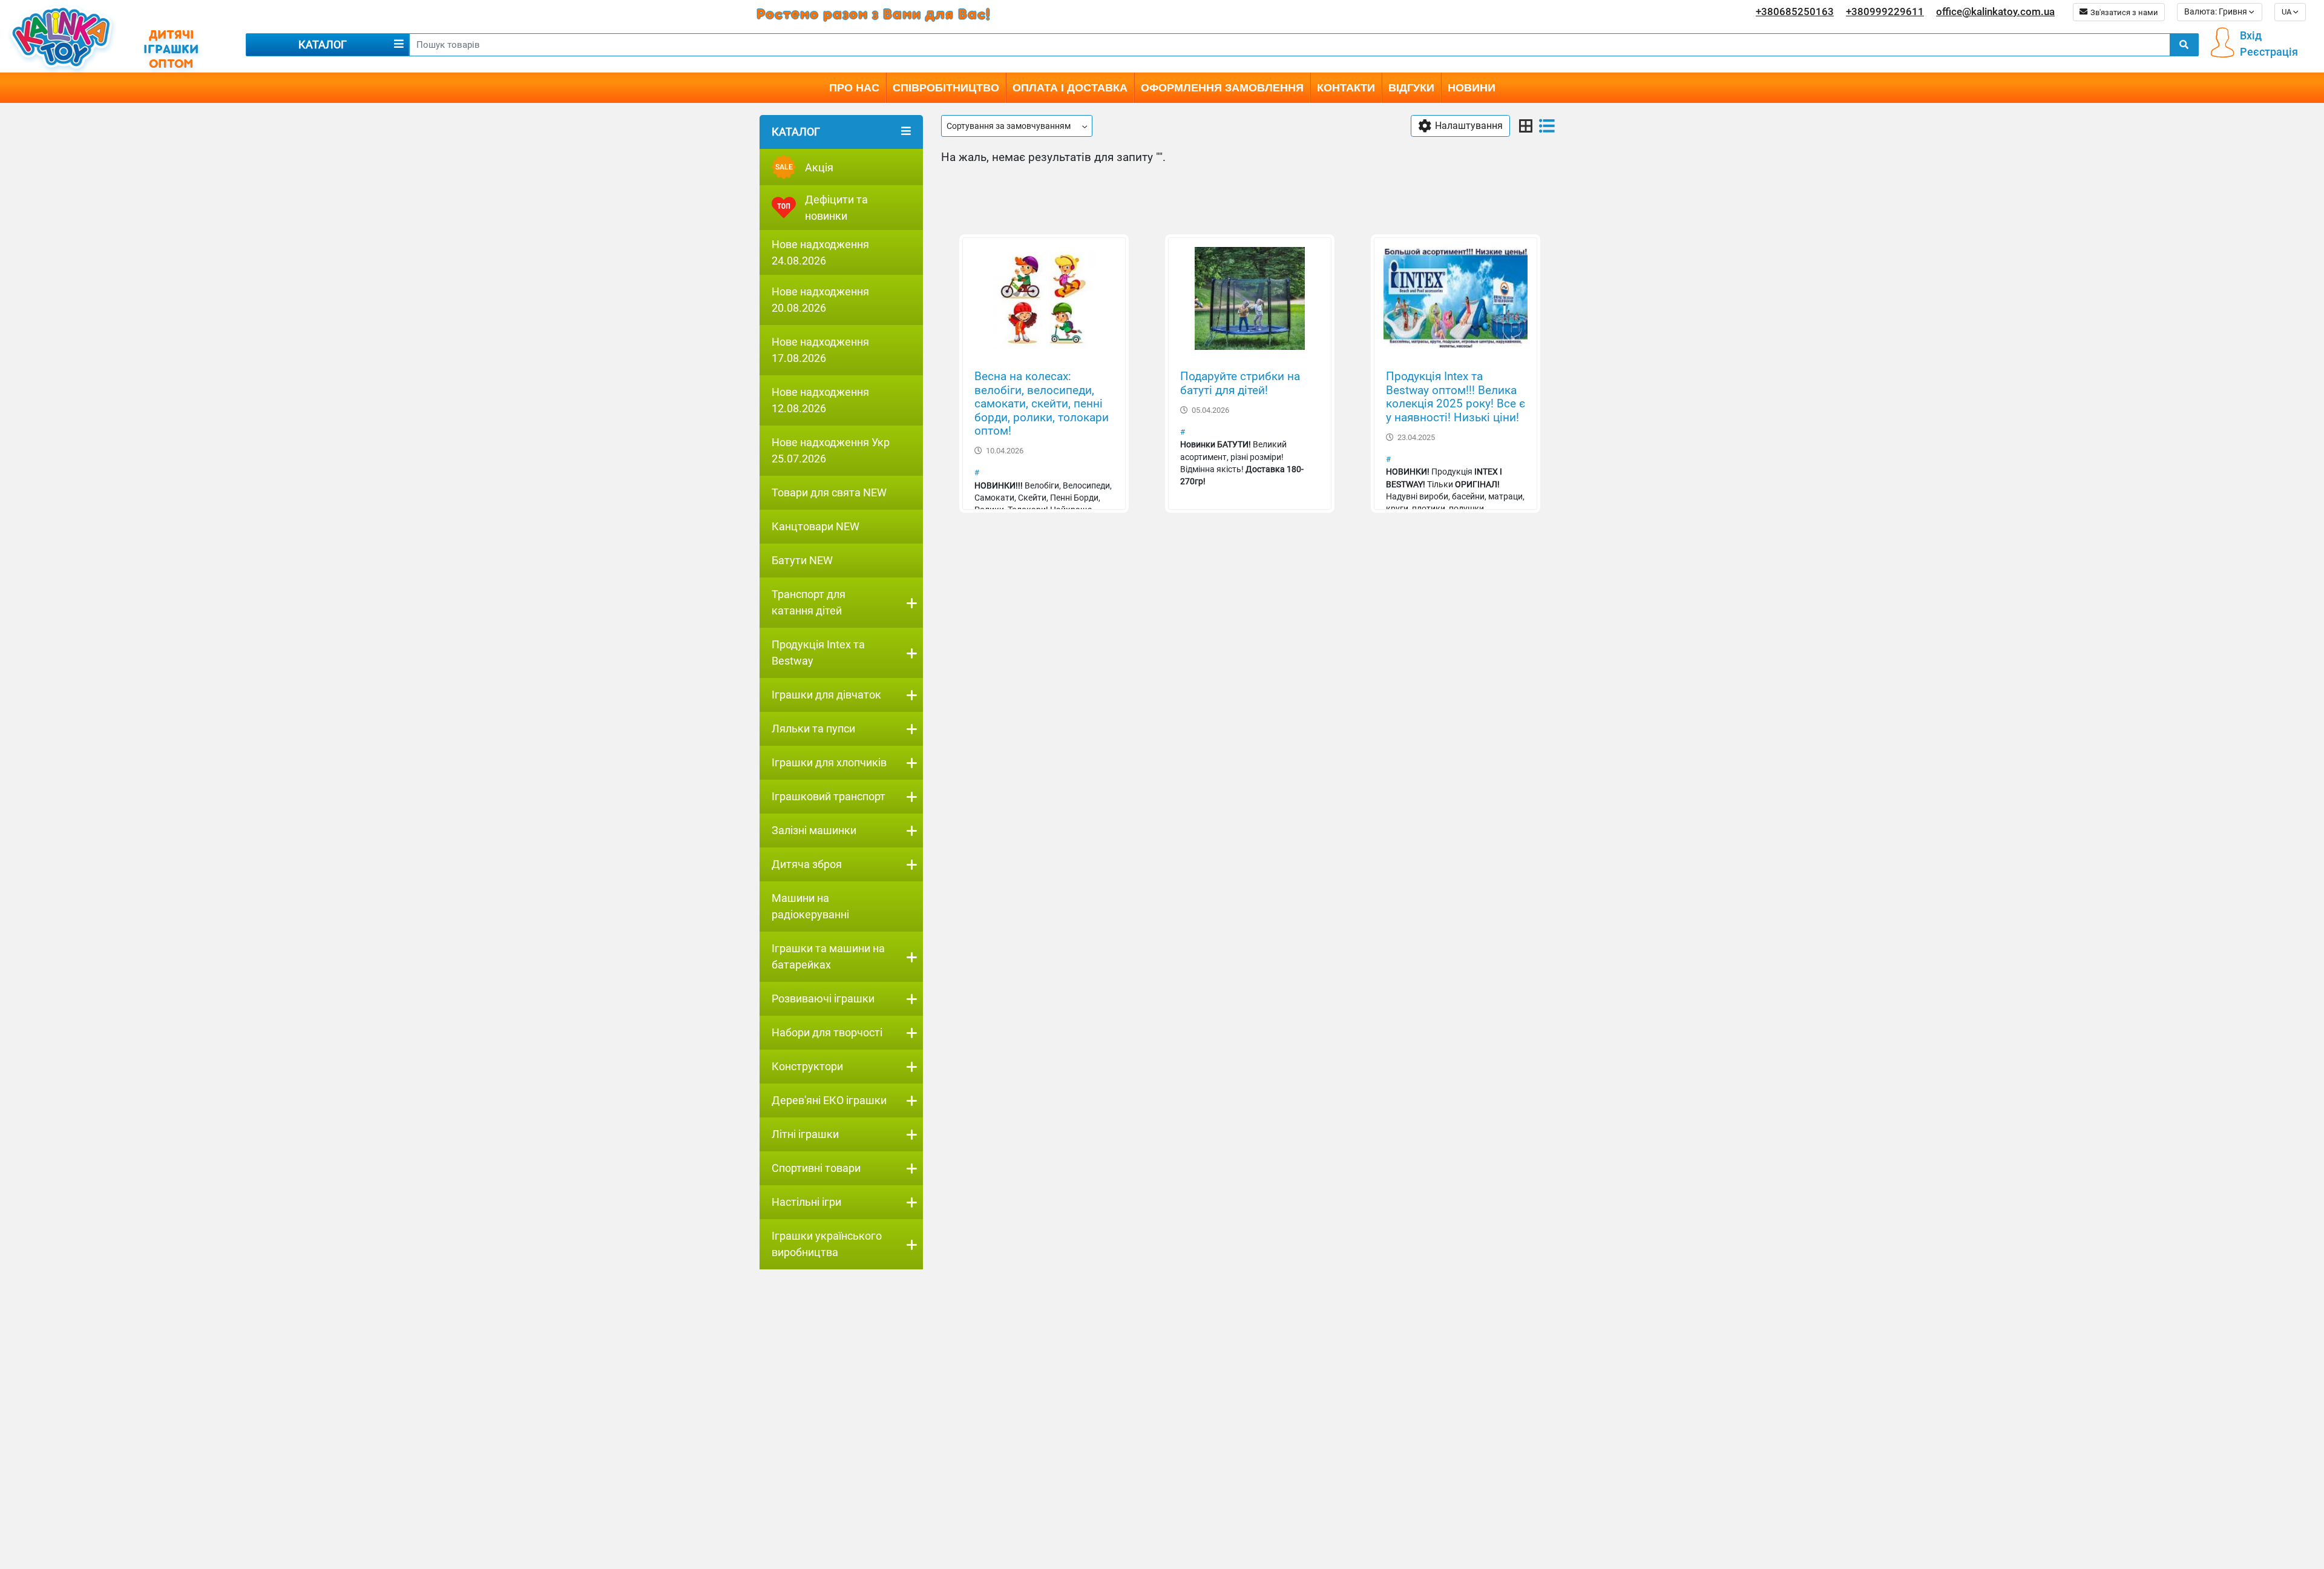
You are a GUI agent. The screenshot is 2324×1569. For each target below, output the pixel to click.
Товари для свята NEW (829, 492)
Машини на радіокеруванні (810, 906)
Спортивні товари (816, 1168)
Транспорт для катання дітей (809, 602)
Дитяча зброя (807, 864)
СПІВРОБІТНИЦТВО (946, 88)
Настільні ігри (806, 1202)
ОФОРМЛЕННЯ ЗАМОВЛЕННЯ (1222, 88)
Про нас (854, 88)
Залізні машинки (814, 830)
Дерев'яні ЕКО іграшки (829, 1100)
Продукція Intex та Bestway (818, 653)
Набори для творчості (827, 1032)
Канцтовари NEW (816, 526)
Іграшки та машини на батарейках (828, 956)
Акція (805, 167)
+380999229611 (1885, 12)
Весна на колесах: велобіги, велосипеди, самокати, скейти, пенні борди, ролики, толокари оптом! (1042, 404)
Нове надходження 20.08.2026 (820, 300)
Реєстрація (2269, 52)
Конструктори (807, 1066)
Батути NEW (802, 560)
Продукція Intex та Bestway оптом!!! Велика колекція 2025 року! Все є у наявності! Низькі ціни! (1456, 397)
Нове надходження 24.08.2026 (820, 252)
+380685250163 (1795, 12)
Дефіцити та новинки (836, 208)
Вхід (2251, 35)
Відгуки (1411, 88)
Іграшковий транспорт (829, 796)
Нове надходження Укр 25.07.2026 (831, 450)
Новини (1472, 88)
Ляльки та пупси (813, 729)
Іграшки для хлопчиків (829, 762)
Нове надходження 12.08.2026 (820, 400)
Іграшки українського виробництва (827, 1244)
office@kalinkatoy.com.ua (1995, 12)
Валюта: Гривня (2217, 12)
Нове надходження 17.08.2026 (820, 350)
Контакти (1346, 88)
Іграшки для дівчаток (826, 695)
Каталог (323, 44)
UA (2287, 11)
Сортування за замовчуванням (1009, 126)
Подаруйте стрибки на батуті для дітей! (1240, 383)
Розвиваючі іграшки (823, 998)
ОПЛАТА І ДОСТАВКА (1070, 88)
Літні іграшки (805, 1134)
